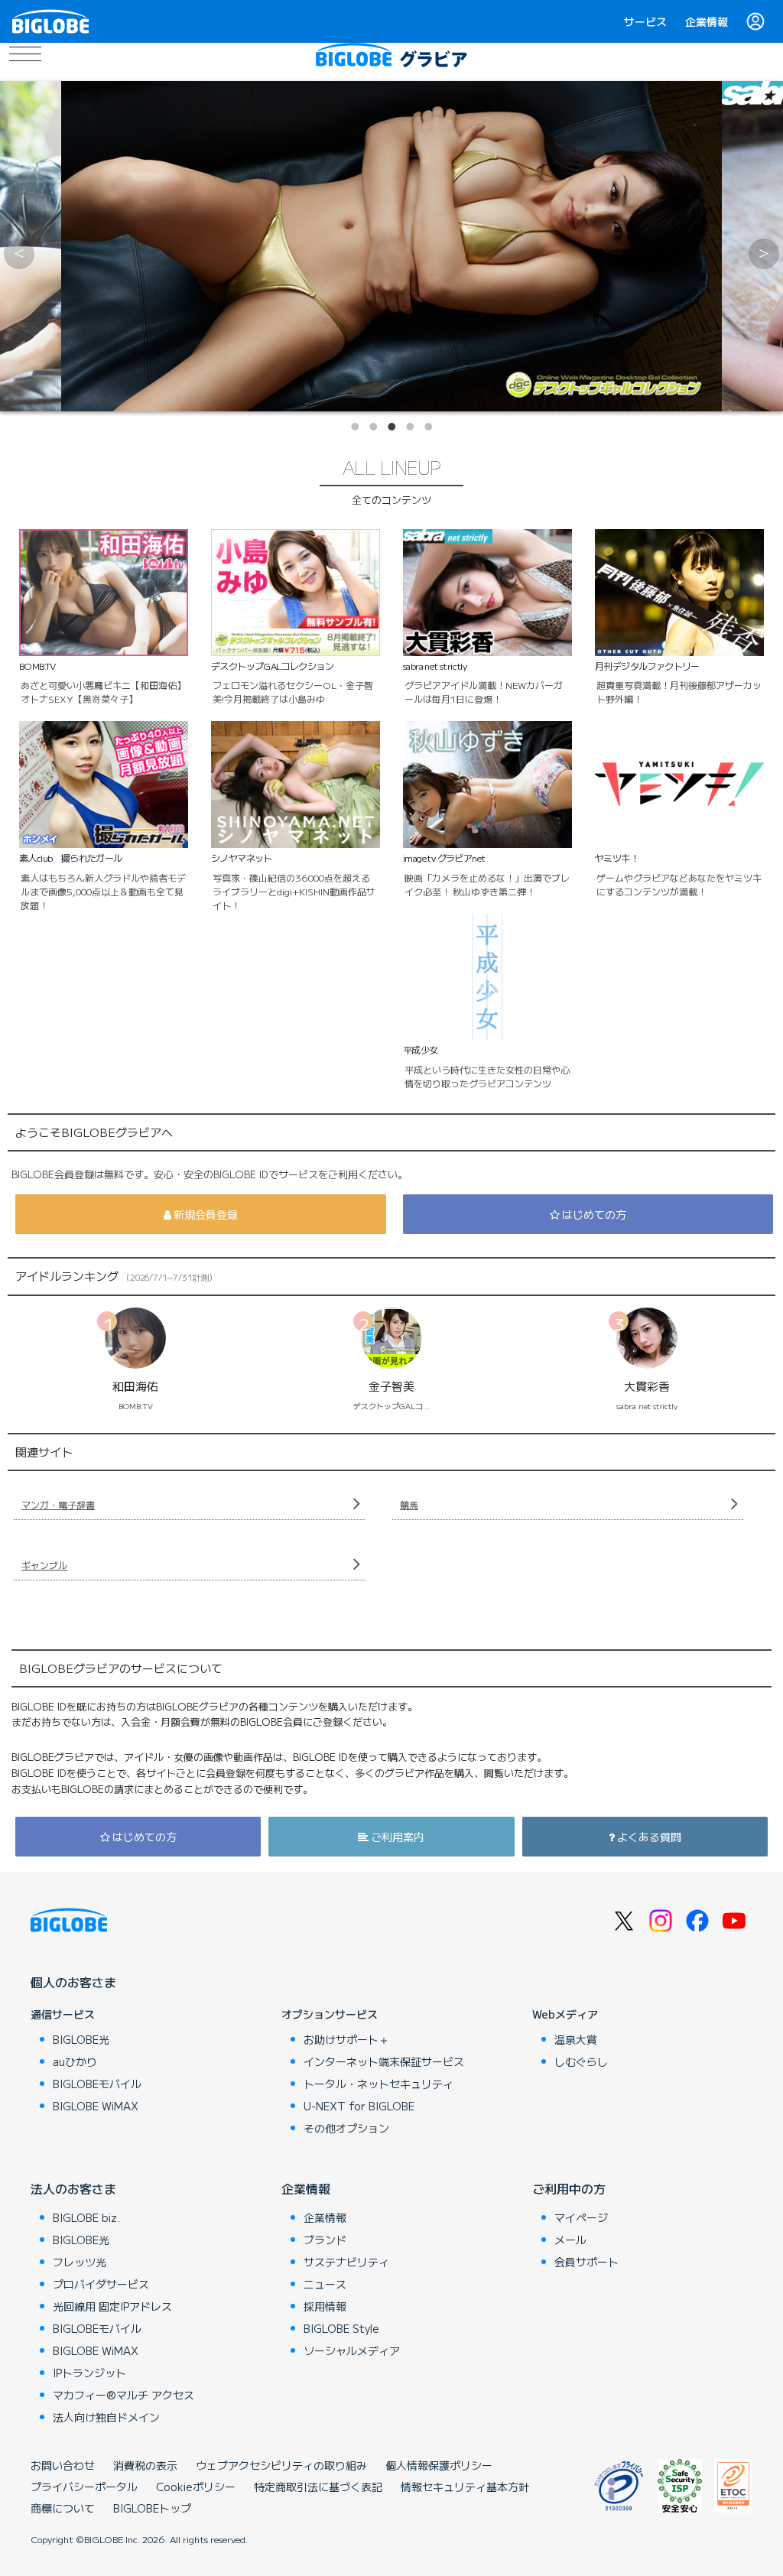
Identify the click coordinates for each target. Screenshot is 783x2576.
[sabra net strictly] (391, 246)
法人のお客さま (73, 2188)
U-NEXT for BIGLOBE (359, 2106)
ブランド (325, 2240)
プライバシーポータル (84, 2487)
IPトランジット (89, 2373)
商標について (63, 2508)
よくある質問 (649, 1837)
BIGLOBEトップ (152, 2508)
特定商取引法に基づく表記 (318, 2487)
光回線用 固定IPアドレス (112, 2306)
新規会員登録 (206, 1214)
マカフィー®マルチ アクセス (123, 2395)
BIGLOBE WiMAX (96, 2106)
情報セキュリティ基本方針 (465, 2487)
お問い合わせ (63, 2465)
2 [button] (373, 427)
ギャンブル (44, 1565)
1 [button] (355, 427)
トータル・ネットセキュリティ (379, 2084)
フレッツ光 (80, 2262)
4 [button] (410, 427)
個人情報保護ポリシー (439, 2465)
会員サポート (586, 2262)
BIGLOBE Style (341, 2328)
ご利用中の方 (569, 2188)
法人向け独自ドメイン (106, 2417)
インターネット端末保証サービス (384, 2061)
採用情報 (325, 2306)
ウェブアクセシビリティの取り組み (281, 2465)
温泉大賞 (576, 2039)
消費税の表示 (145, 2465)
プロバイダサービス (101, 2284)
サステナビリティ (346, 2262)
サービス (645, 21)
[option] (391, 246)
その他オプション (346, 2128)
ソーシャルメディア (352, 2350)
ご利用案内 (398, 1837)
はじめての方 (594, 1214)
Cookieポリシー (196, 2487)
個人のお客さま (73, 1982)
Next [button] (764, 254)
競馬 (409, 1504)
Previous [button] (19, 254)
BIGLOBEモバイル (97, 2084)
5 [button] (428, 427)
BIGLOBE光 (81, 2039)
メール (570, 2240)
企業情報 (707, 21)
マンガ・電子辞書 (58, 1504)
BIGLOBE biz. (86, 2217)
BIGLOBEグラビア (440, 55)
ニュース (325, 2284)
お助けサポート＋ (346, 2039)
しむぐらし (581, 2061)
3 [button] (391, 427)
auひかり (75, 2061)
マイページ (581, 2217)
